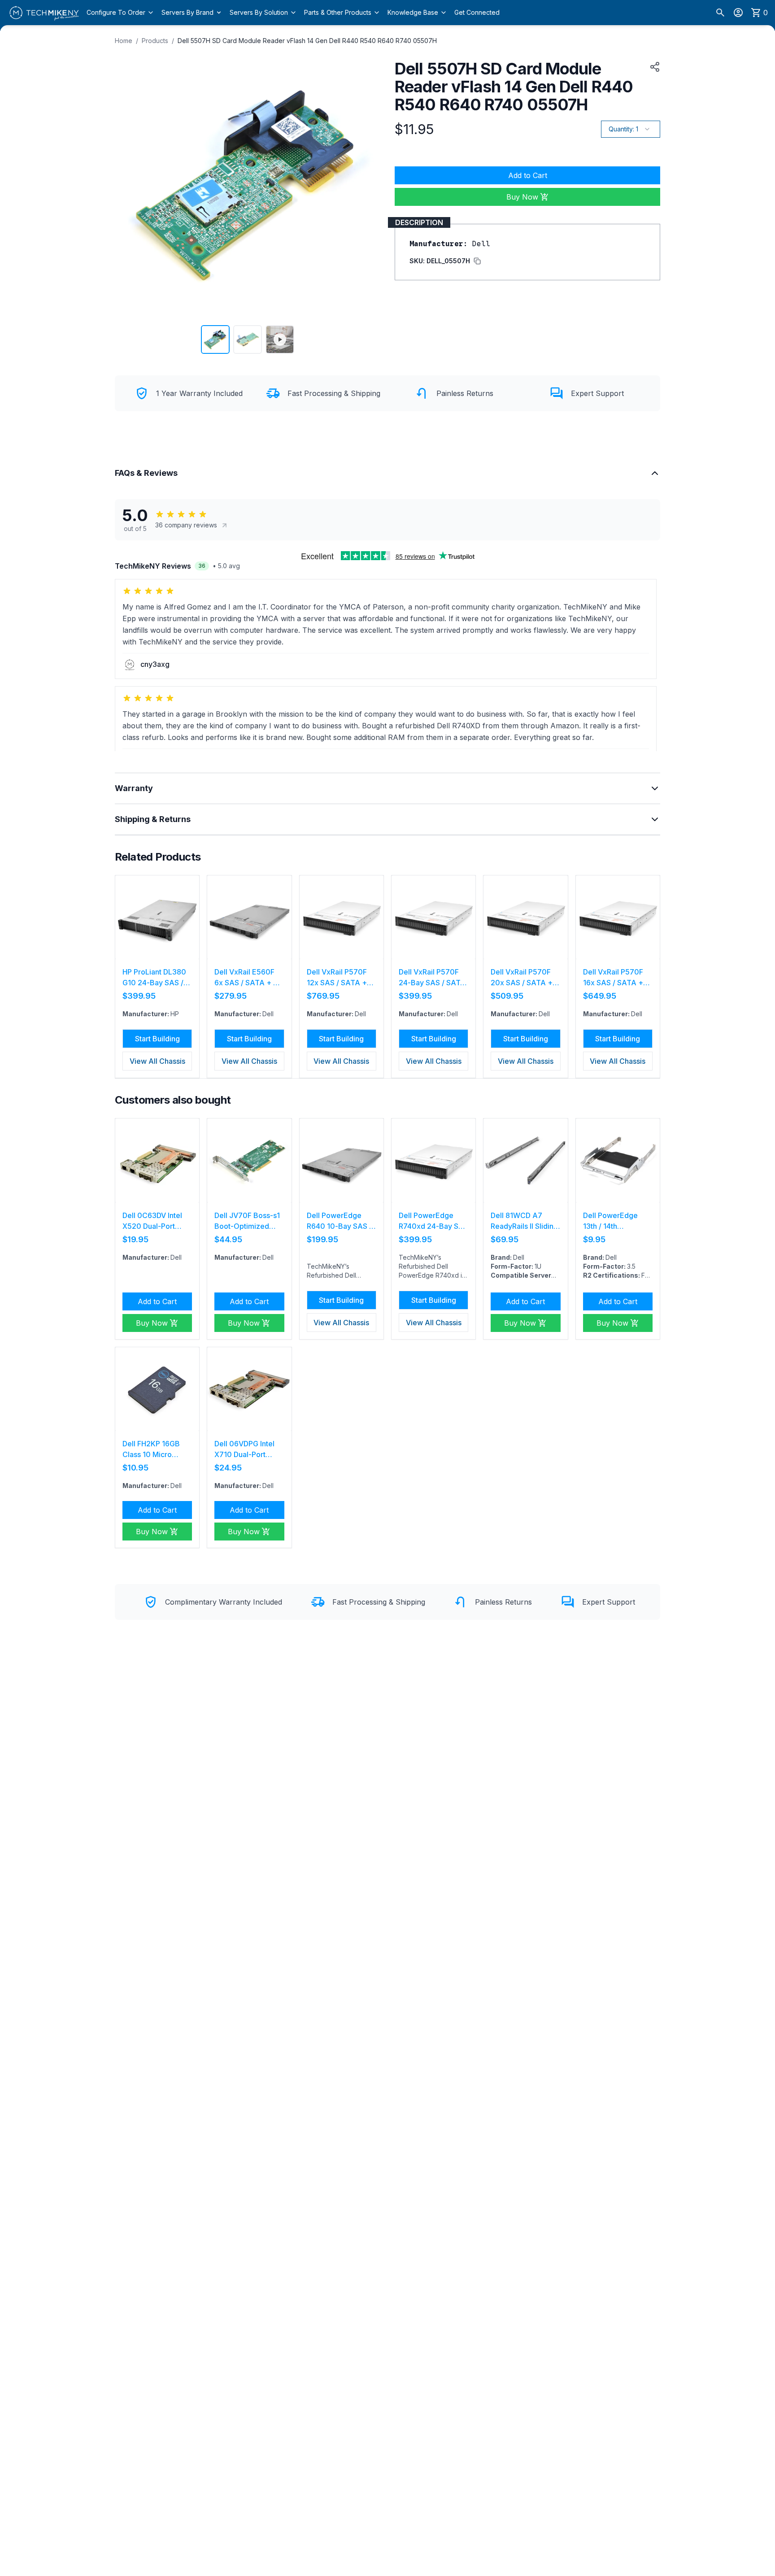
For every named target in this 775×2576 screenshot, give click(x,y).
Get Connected (477, 12)
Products (155, 41)
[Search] (720, 13)
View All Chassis (157, 1061)
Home (124, 41)
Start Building (157, 1039)
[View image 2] (248, 339)
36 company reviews (186, 525)
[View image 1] (215, 339)
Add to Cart (528, 175)
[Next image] (368, 185)
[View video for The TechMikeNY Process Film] (280, 339)
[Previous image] (127, 185)
